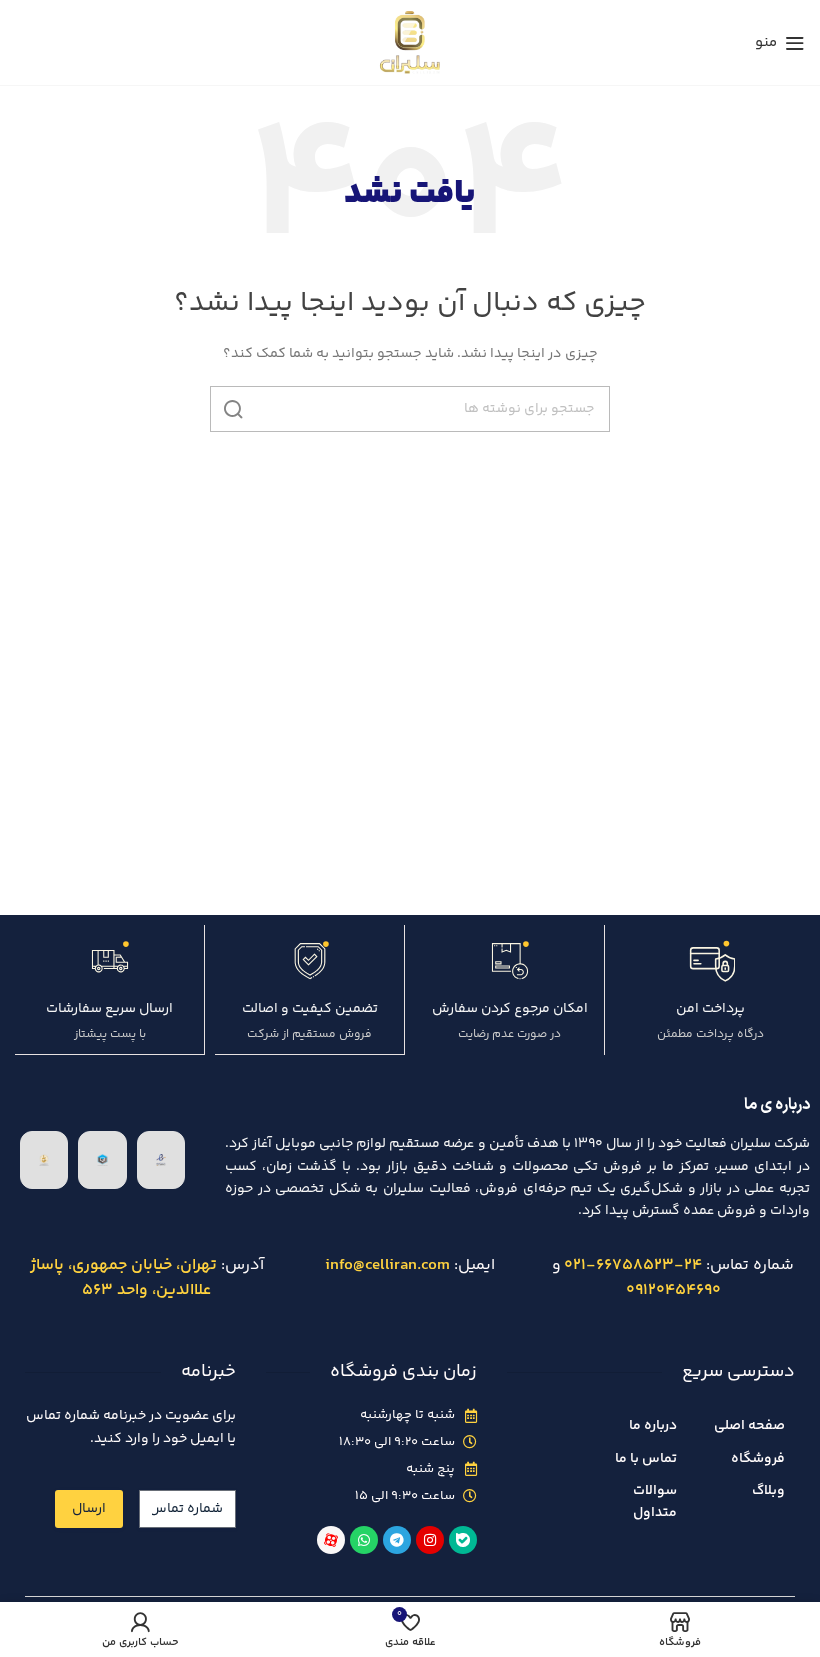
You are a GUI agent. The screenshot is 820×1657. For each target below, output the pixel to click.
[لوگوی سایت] (409, 42)
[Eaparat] (331, 1540)
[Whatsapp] (364, 1540)
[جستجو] (233, 409)
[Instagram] (430, 1540)
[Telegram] (397, 1540)
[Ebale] (463, 1540)
